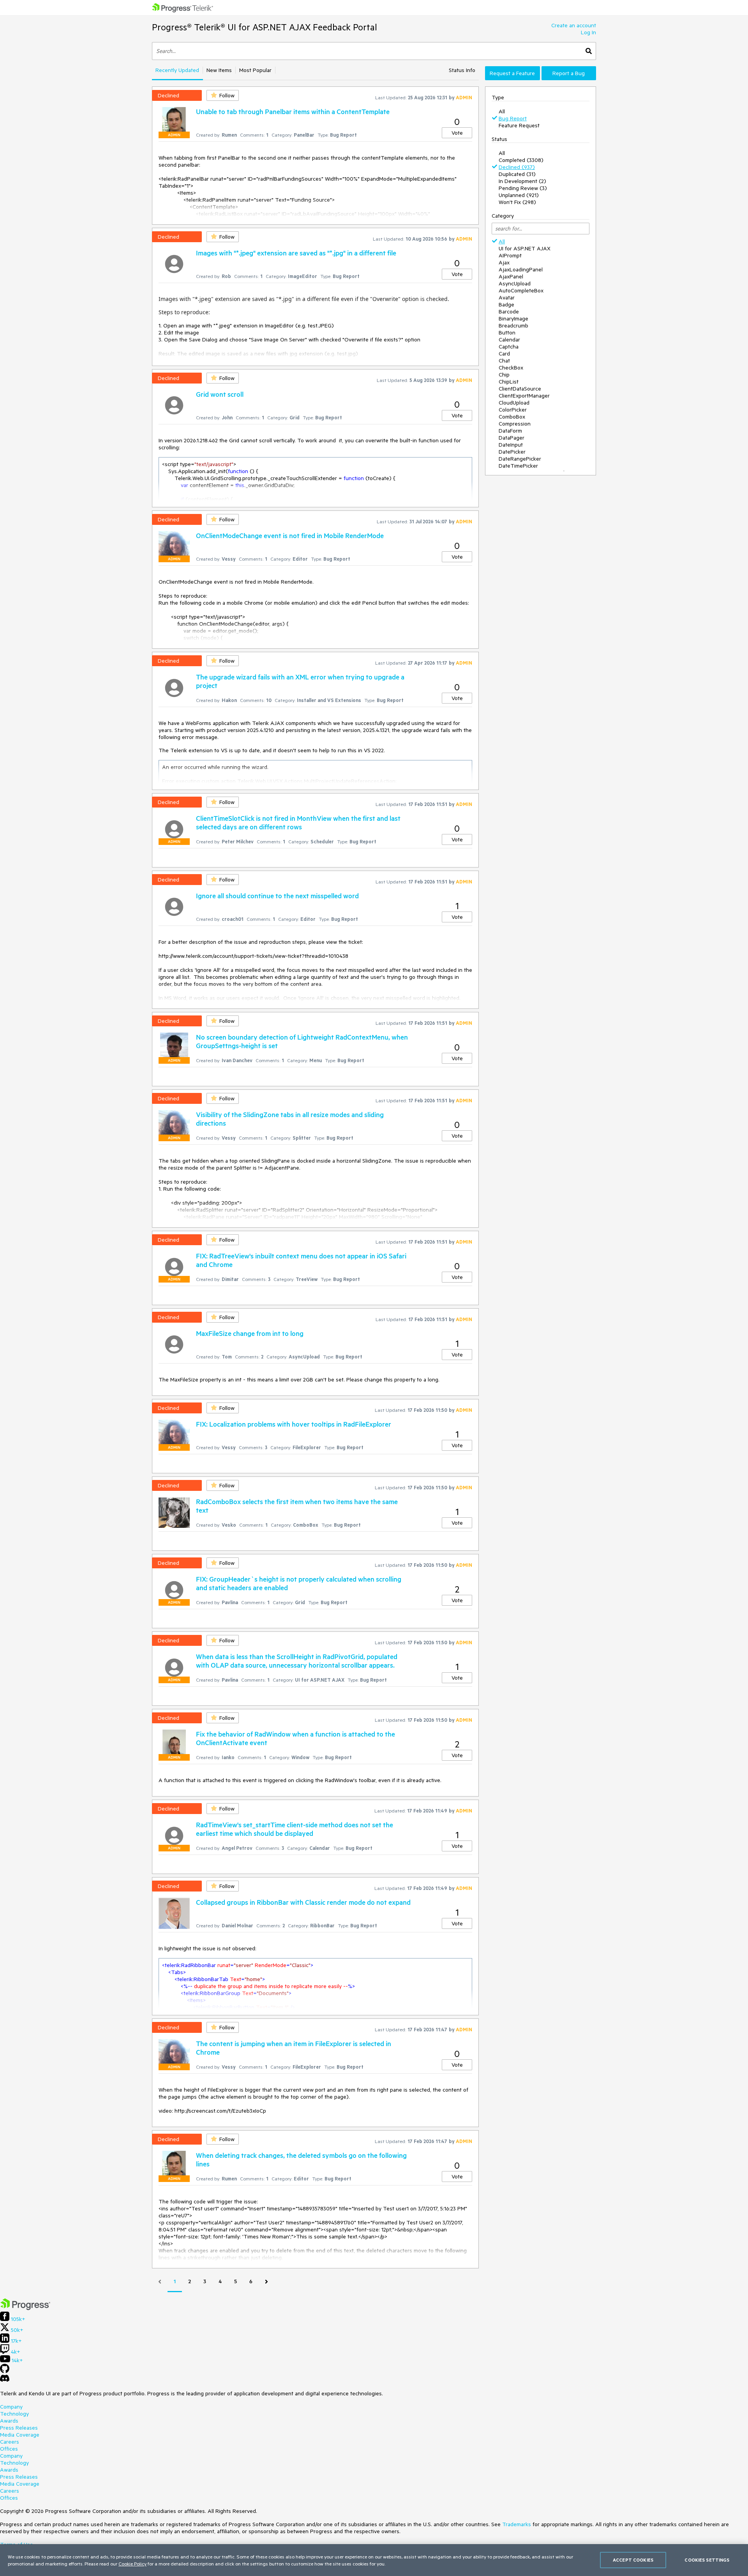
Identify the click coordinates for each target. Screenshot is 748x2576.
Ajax (504, 262)
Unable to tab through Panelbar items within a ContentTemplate (293, 111)
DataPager (512, 438)
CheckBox (511, 368)
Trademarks (517, 2524)
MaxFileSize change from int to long (250, 1333)
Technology (14, 2414)
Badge (506, 304)
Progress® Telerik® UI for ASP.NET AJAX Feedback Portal (265, 27)
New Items (219, 70)
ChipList (509, 382)
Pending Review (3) (523, 188)
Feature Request (519, 125)
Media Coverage (20, 2435)
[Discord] (5, 2380)
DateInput (511, 445)
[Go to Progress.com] (25, 2308)
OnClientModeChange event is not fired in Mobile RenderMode (290, 535)
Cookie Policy (132, 2564)
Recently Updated (177, 70)
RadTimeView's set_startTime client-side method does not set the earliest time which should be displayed (295, 1829)
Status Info (462, 70)
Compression (515, 424)
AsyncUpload (515, 283)
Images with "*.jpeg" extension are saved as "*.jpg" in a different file (296, 253)
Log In (588, 32)
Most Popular (255, 70)
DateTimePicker (518, 466)
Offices (9, 2449)
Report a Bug (569, 73)
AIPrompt (510, 255)
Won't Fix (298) (517, 202)
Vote (457, 133)
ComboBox (512, 417)
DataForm (510, 431)
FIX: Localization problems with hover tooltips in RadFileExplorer (294, 1424)
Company (11, 2407)
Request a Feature (512, 73)
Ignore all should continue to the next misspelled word (277, 896)
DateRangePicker (520, 459)
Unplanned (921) (519, 195)
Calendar (509, 340)
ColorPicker (513, 410)
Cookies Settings (707, 2560)
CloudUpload (514, 403)
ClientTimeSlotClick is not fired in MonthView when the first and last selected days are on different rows (298, 822)
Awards (9, 2421)
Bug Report (513, 118)
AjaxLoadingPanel (521, 269)
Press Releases (19, 2428)
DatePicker (512, 452)
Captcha (509, 347)
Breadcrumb (513, 326)
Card (504, 354)
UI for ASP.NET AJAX (525, 248)
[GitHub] (5, 2371)
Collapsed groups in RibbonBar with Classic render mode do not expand (303, 1902)
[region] (374, 2560)
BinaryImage (513, 318)
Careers (10, 2442)
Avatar (507, 297)
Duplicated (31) (517, 174)
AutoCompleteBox (521, 290)
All (502, 111)
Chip (504, 375)
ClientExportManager (524, 396)
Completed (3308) (521, 160)
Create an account (574, 25)
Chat (504, 361)
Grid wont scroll (220, 394)
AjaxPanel (511, 276)
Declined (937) (517, 167)
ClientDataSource (520, 389)
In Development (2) (522, 181)
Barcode (509, 311)
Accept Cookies (633, 2560)
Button (507, 333)
